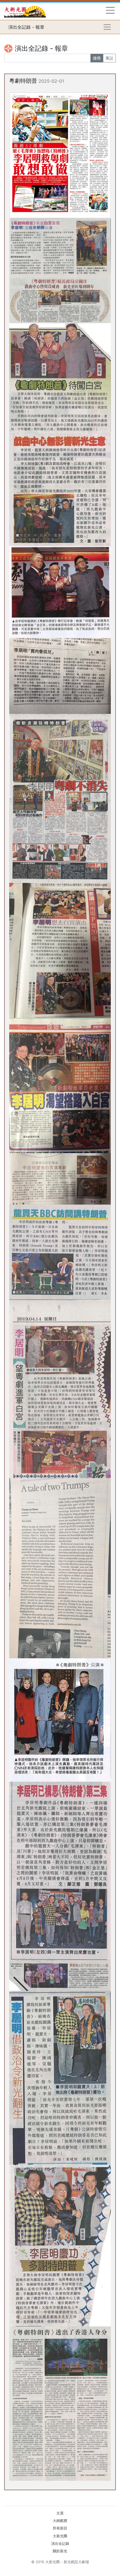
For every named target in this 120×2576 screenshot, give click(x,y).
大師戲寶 (60, 2521)
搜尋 (97, 58)
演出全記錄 (60, 2544)
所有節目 (60, 2528)
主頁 (60, 2513)
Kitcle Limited (62, 2569)
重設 (109, 58)
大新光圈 (60, 2536)
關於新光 (60, 2551)
